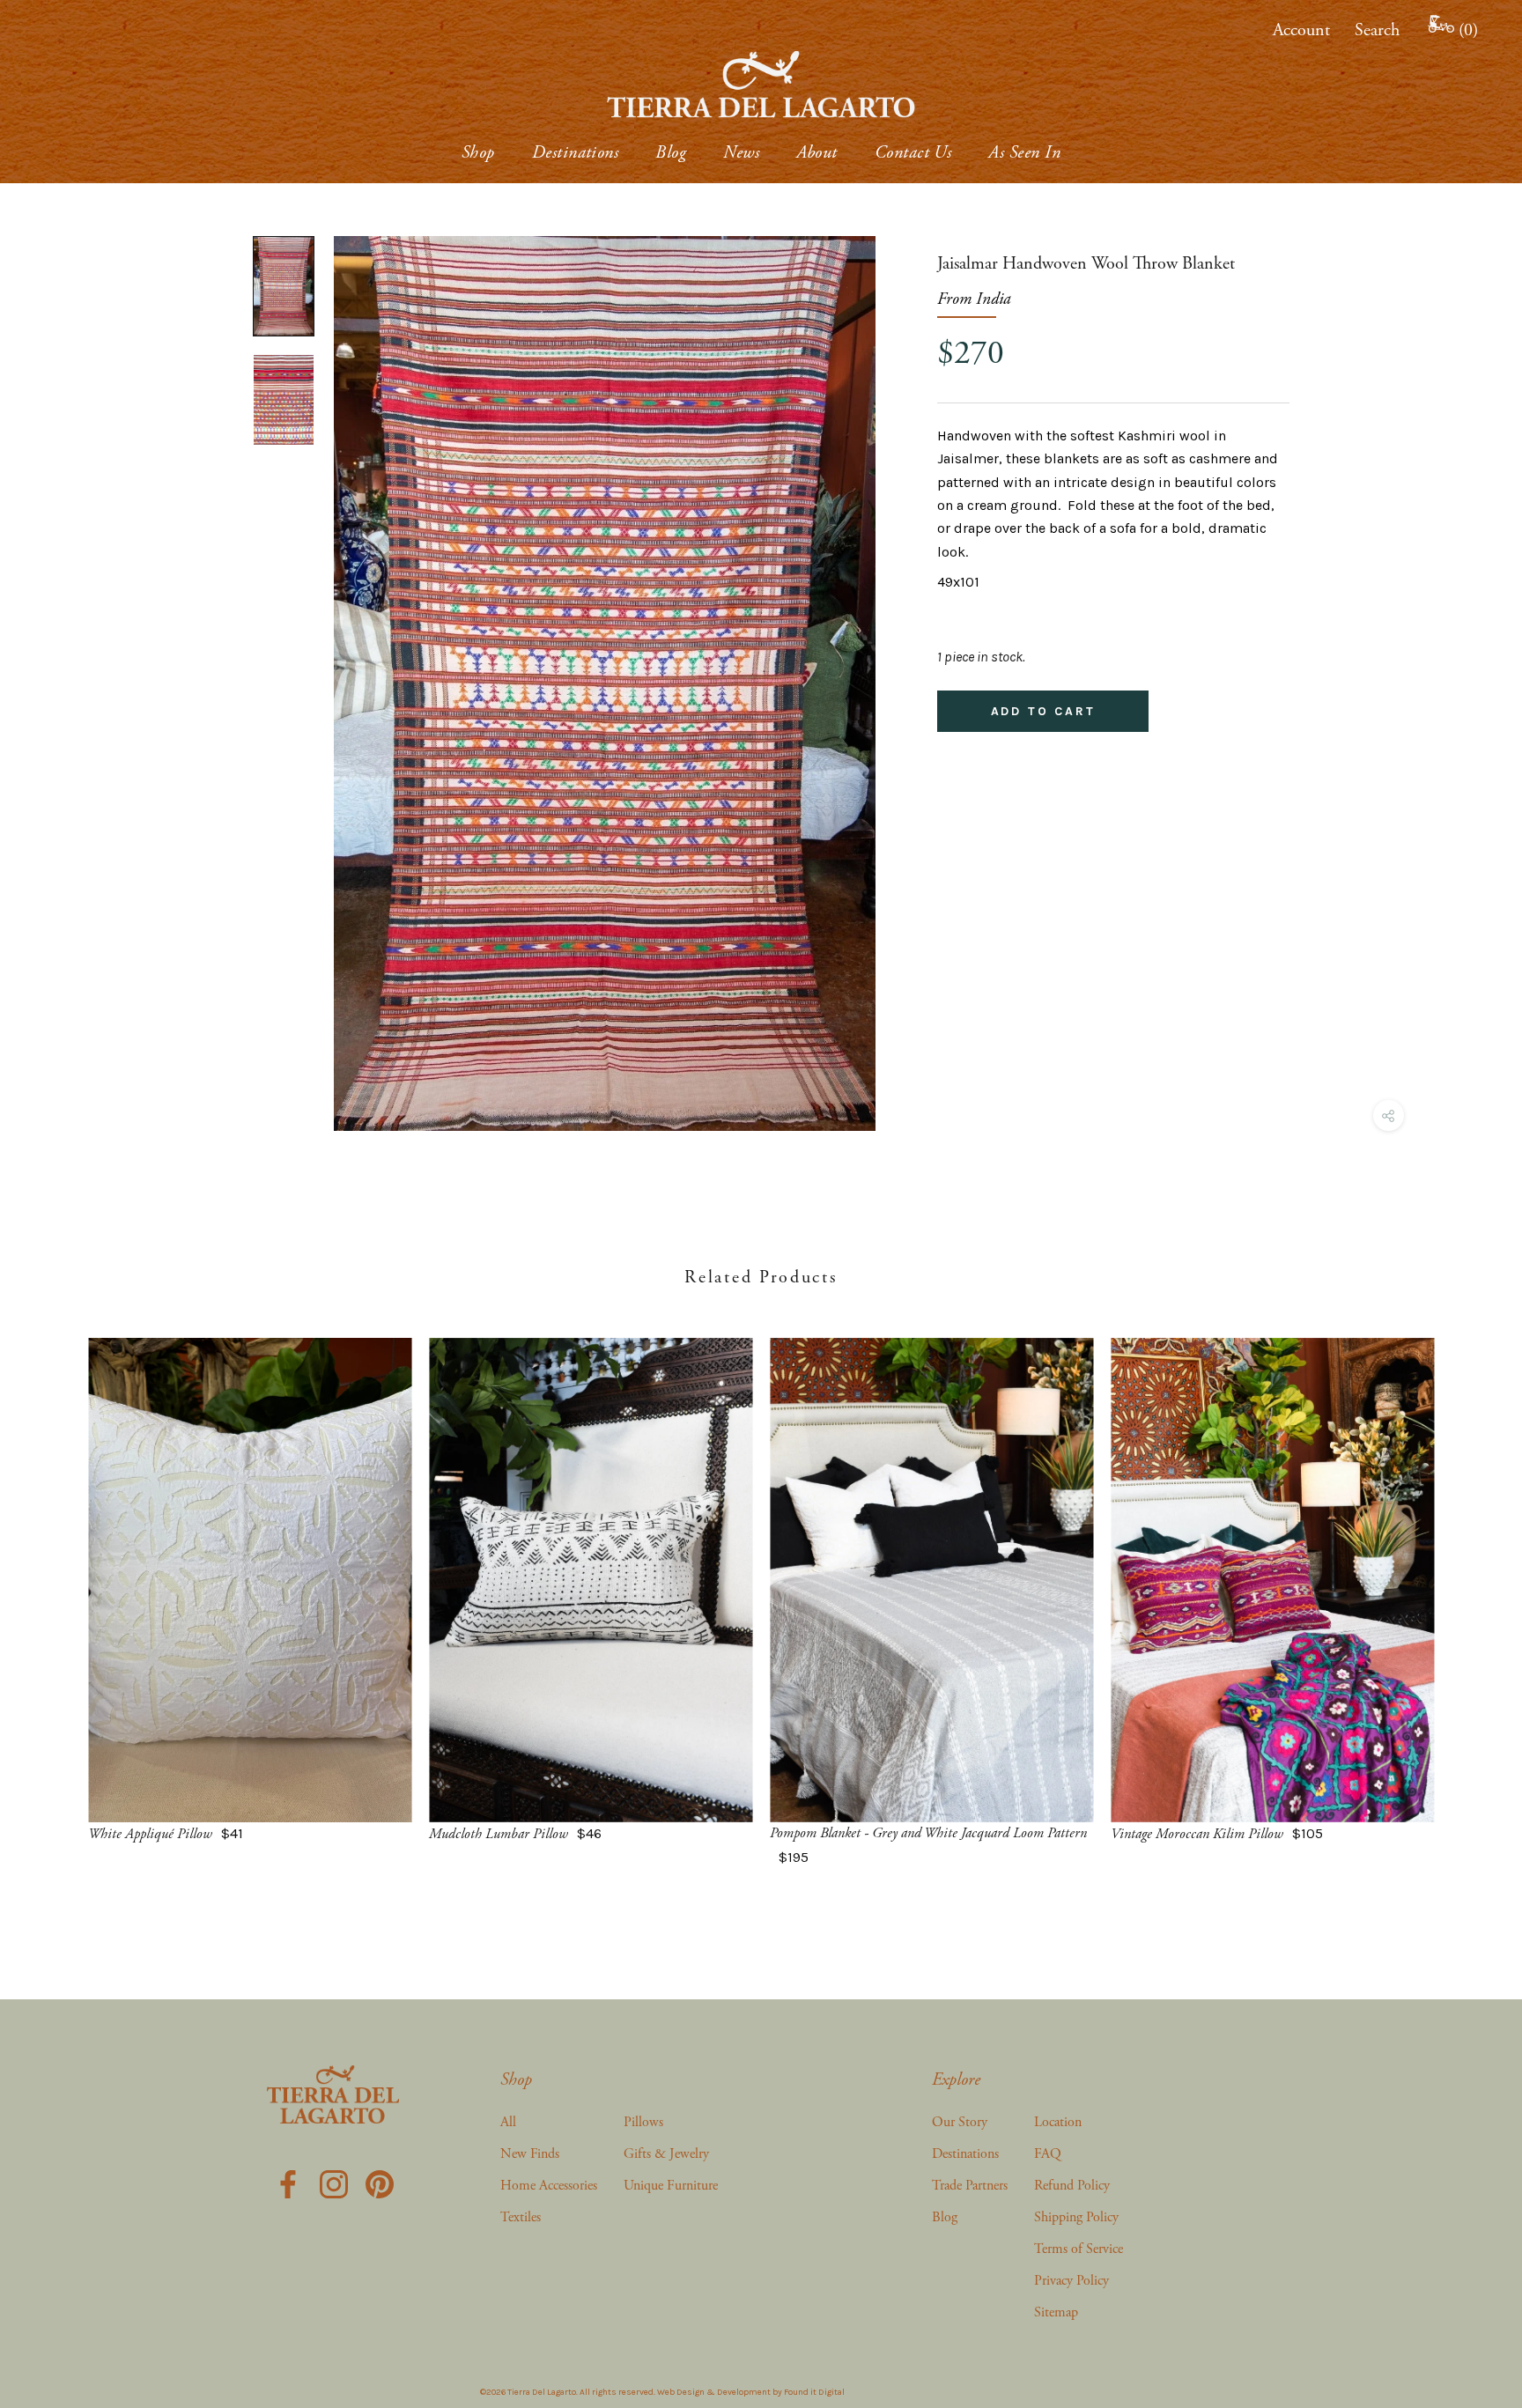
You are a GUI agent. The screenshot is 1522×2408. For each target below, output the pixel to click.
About (816, 153)
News (741, 153)
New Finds (530, 2154)
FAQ (1048, 2154)
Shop (478, 153)
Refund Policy (1072, 2186)
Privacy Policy (1071, 2281)
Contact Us (913, 153)
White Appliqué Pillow (150, 1834)
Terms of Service (1079, 2249)
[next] (1467, 1584)
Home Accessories (549, 2186)
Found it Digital (814, 2392)
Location (1058, 2122)
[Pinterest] (380, 2182)
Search (1377, 30)
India (994, 299)
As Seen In (1024, 153)
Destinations (576, 153)
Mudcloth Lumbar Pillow (499, 1834)
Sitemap (1056, 2312)
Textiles (521, 2217)
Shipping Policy (1076, 2217)
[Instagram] (334, 2182)
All (508, 2122)
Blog (671, 153)
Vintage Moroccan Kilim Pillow (1197, 1834)
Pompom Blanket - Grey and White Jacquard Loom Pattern (928, 1833)
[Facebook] (288, 2182)
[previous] (55, 1584)
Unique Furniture (671, 2186)
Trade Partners (970, 2186)
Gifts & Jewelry (666, 2154)
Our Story (960, 2122)
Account (1301, 30)
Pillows (643, 2122)
